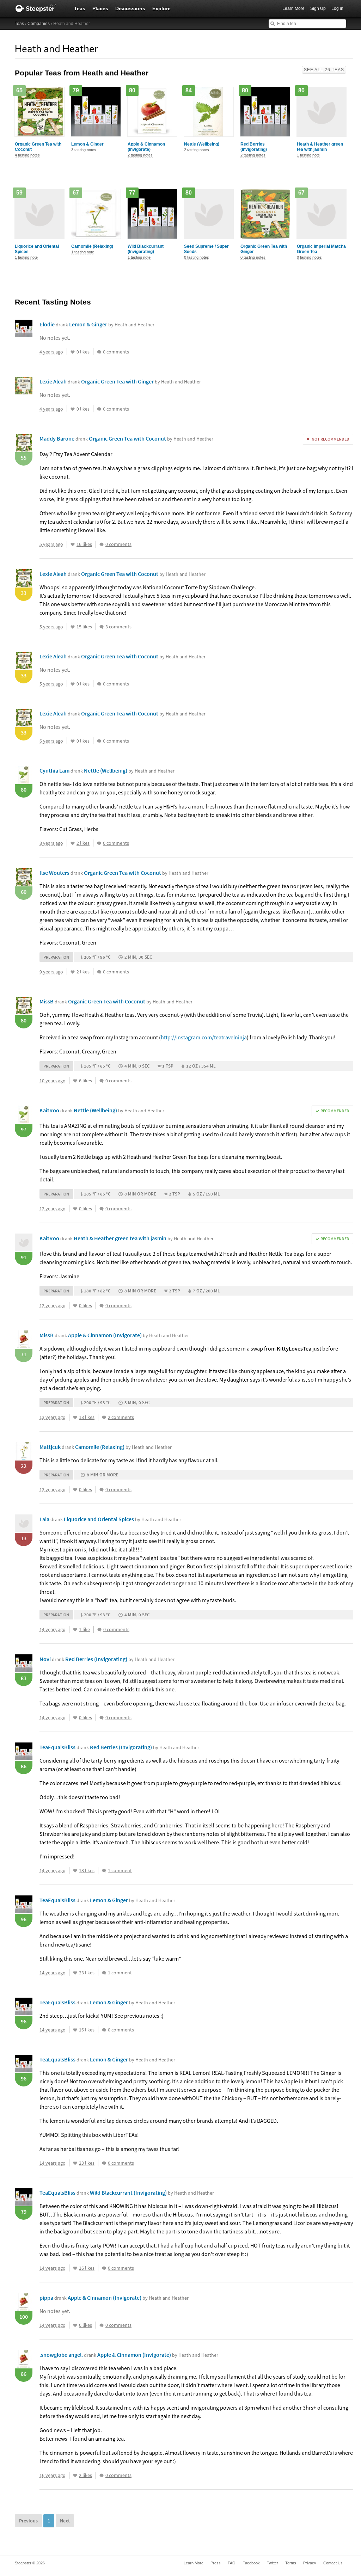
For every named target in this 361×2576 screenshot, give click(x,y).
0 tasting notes (197, 257)
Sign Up (318, 8)
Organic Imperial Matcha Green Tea (321, 249)
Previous (28, 2521)
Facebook (251, 2563)
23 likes (87, 1973)
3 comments (118, 627)
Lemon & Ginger (87, 144)
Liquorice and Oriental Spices (37, 249)
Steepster (39, 8)
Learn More (293, 8)
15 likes (84, 627)
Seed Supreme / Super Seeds (206, 249)
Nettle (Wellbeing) (202, 144)
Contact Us (333, 2563)
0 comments (116, 352)
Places (100, 8)
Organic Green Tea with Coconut (38, 147)
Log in (337, 8)
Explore (161, 8)
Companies (39, 24)
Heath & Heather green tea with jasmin (320, 147)
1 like (84, 1629)
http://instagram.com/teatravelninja (204, 1037)
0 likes (83, 352)
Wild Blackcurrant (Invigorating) (146, 249)
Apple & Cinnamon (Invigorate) (146, 147)
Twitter (273, 2563)
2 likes (83, 843)
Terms (291, 2563)
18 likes (87, 1417)
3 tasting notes (84, 150)
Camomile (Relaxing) (92, 246)
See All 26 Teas (324, 70)
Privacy (310, 2563)
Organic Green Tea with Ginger (264, 249)
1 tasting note (308, 155)
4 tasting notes (27, 155)
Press (216, 2563)
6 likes (85, 1081)
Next (65, 2521)
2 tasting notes (140, 155)
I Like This (73, 352)
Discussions (130, 8)
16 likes (84, 544)
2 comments (121, 1417)
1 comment (120, 1870)
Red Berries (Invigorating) (254, 147)
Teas (80, 8)
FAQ (232, 2563)
